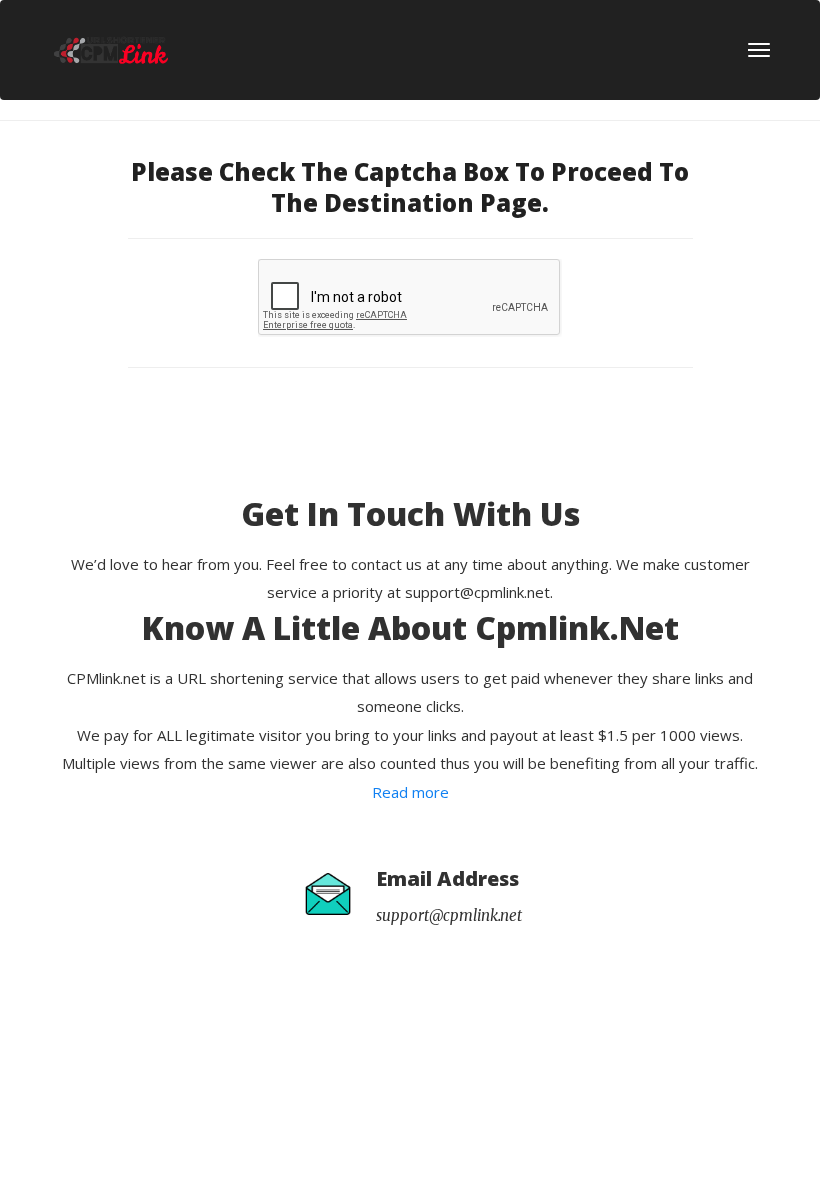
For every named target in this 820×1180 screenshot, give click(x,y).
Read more (410, 792)
